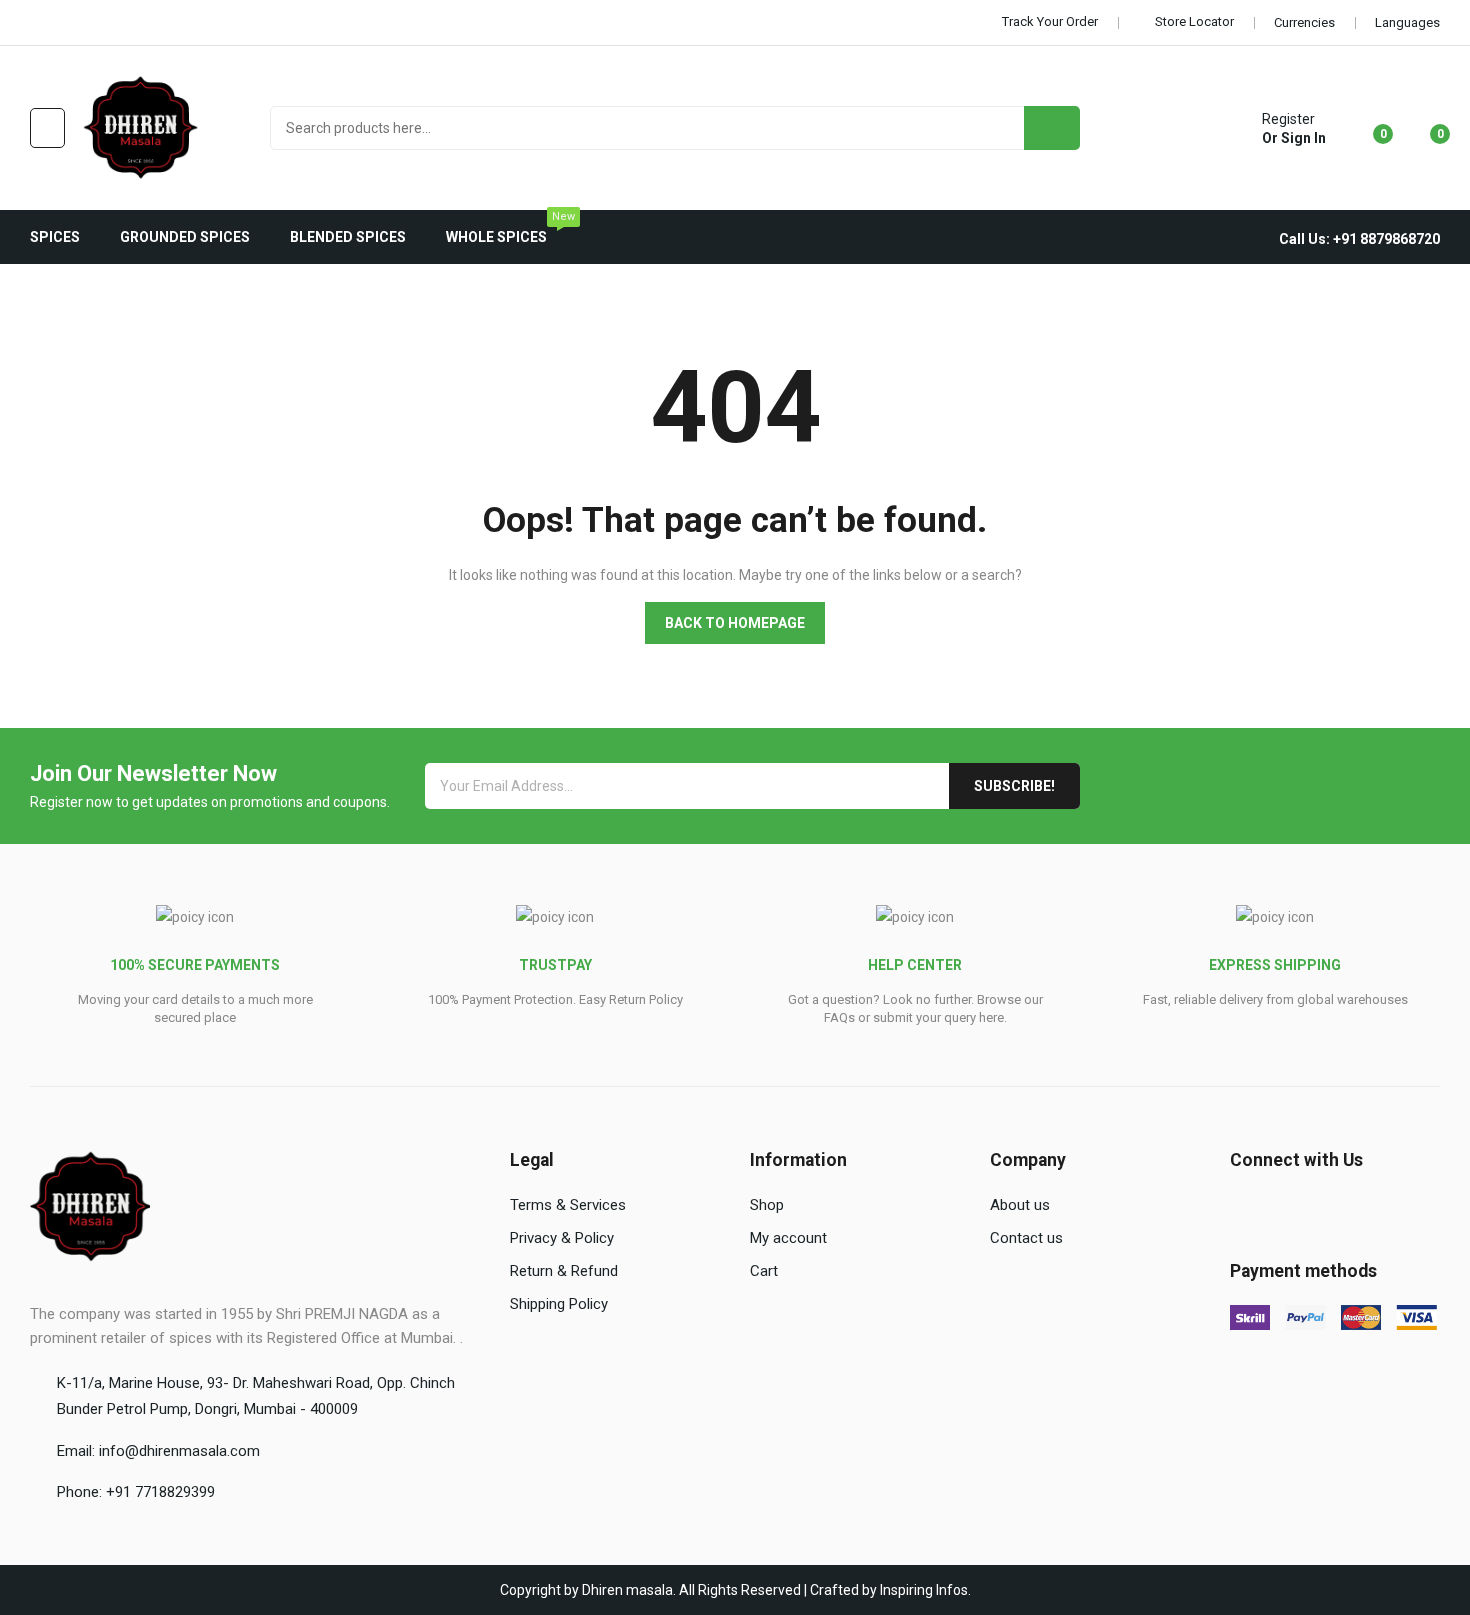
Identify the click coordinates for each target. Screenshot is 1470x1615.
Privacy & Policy (562, 1238)
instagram (123, 23)
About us (1020, 1205)
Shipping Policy (559, 1304)
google (95, 23)
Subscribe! (1014, 786)
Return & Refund (564, 1271)
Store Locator (1194, 21)
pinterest (151, 23)
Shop (767, 1205)
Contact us (1026, 1238)
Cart (764, 1271)
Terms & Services (568, 1205)
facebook (39, 23)
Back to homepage (735, 623)
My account (788, 1238)
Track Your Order (1050, 21)
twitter (67, 23)
